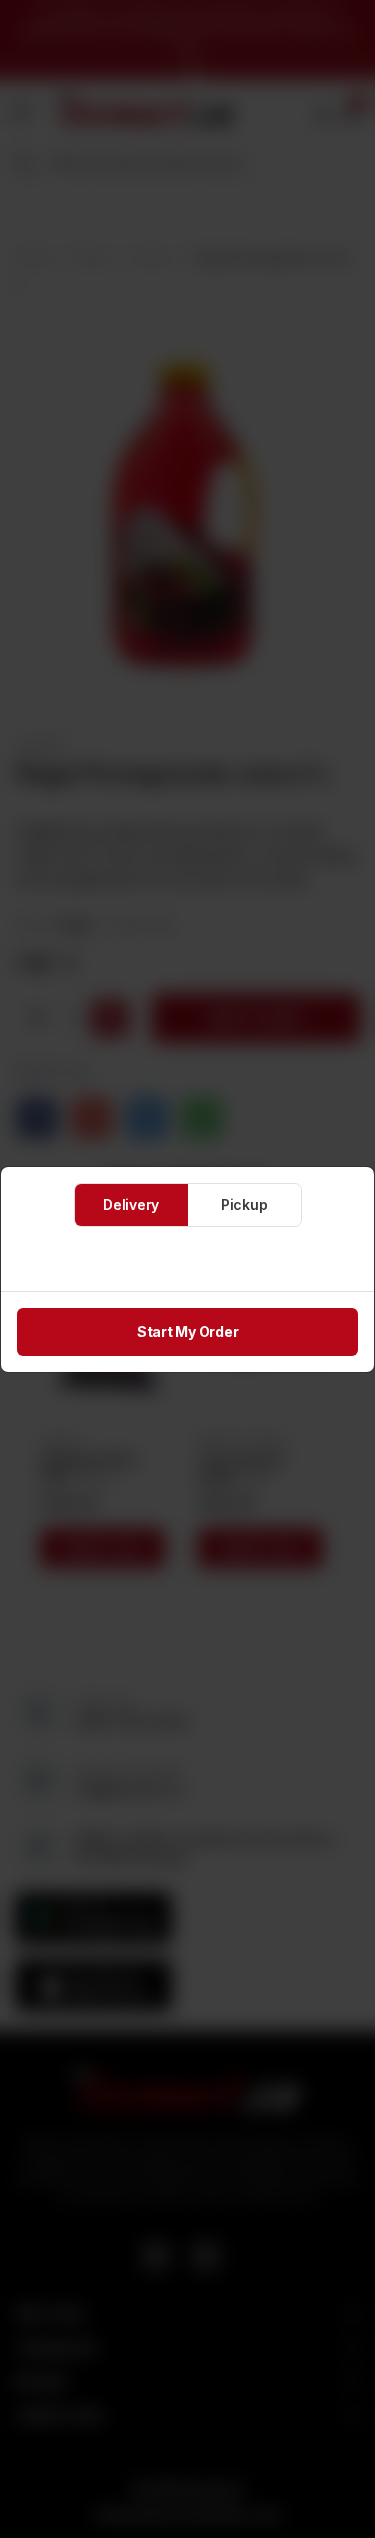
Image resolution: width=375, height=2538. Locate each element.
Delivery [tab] (131, 1204)
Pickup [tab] (244, 1204)
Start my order (188, 1331)
